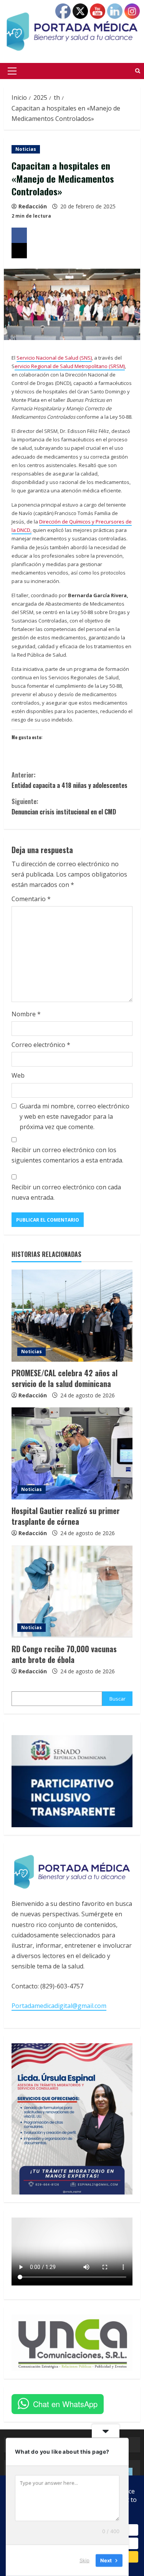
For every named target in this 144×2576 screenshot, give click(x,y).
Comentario (31, 899)
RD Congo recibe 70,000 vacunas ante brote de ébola (64, 1654)
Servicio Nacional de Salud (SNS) (54, 358)
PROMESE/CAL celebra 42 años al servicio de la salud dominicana (65, 1378)
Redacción (33, 206)
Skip (84, 2560)
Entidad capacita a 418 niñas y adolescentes (70, 780)
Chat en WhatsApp (65, 2404)
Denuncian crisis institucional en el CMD (64, 807)
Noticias (26, 149)
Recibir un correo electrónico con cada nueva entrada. (66, 1192)
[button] (12, 71)
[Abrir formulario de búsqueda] (138, 71)
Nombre (26, 1014)
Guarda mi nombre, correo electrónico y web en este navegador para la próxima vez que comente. (74, 1116)
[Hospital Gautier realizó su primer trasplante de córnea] (72, 1453)
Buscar (118, 1699)
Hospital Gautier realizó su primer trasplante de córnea (66, 1516)
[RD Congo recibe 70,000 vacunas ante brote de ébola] (72, 1592)
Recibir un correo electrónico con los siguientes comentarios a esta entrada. (67, 1155)
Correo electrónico (41, 1045)
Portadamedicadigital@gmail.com (59, 2006)
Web (18, 1075)
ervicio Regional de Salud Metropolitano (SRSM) (70, 366)
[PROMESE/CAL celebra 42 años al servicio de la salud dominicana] (72, 1316)
